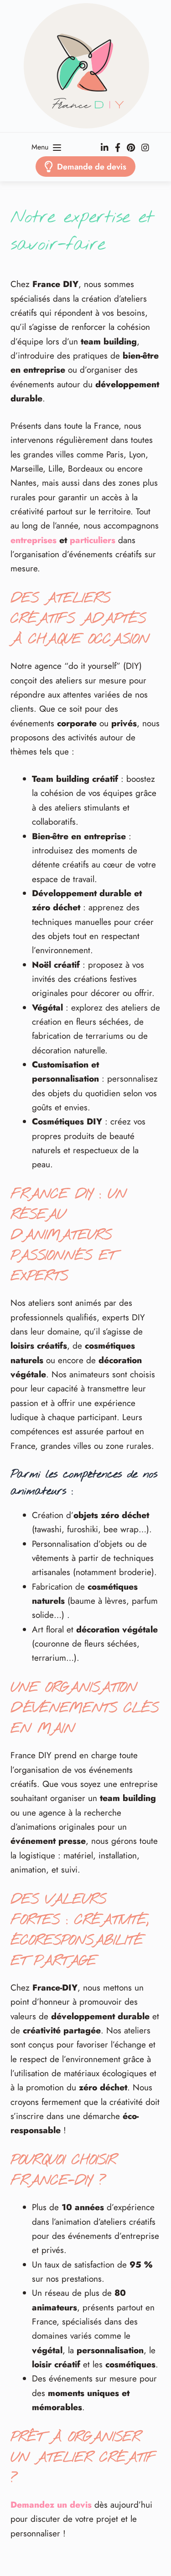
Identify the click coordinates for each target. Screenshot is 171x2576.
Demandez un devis (51, 2505)
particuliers (93, 540)
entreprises (34, 540)
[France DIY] (86, 66)
